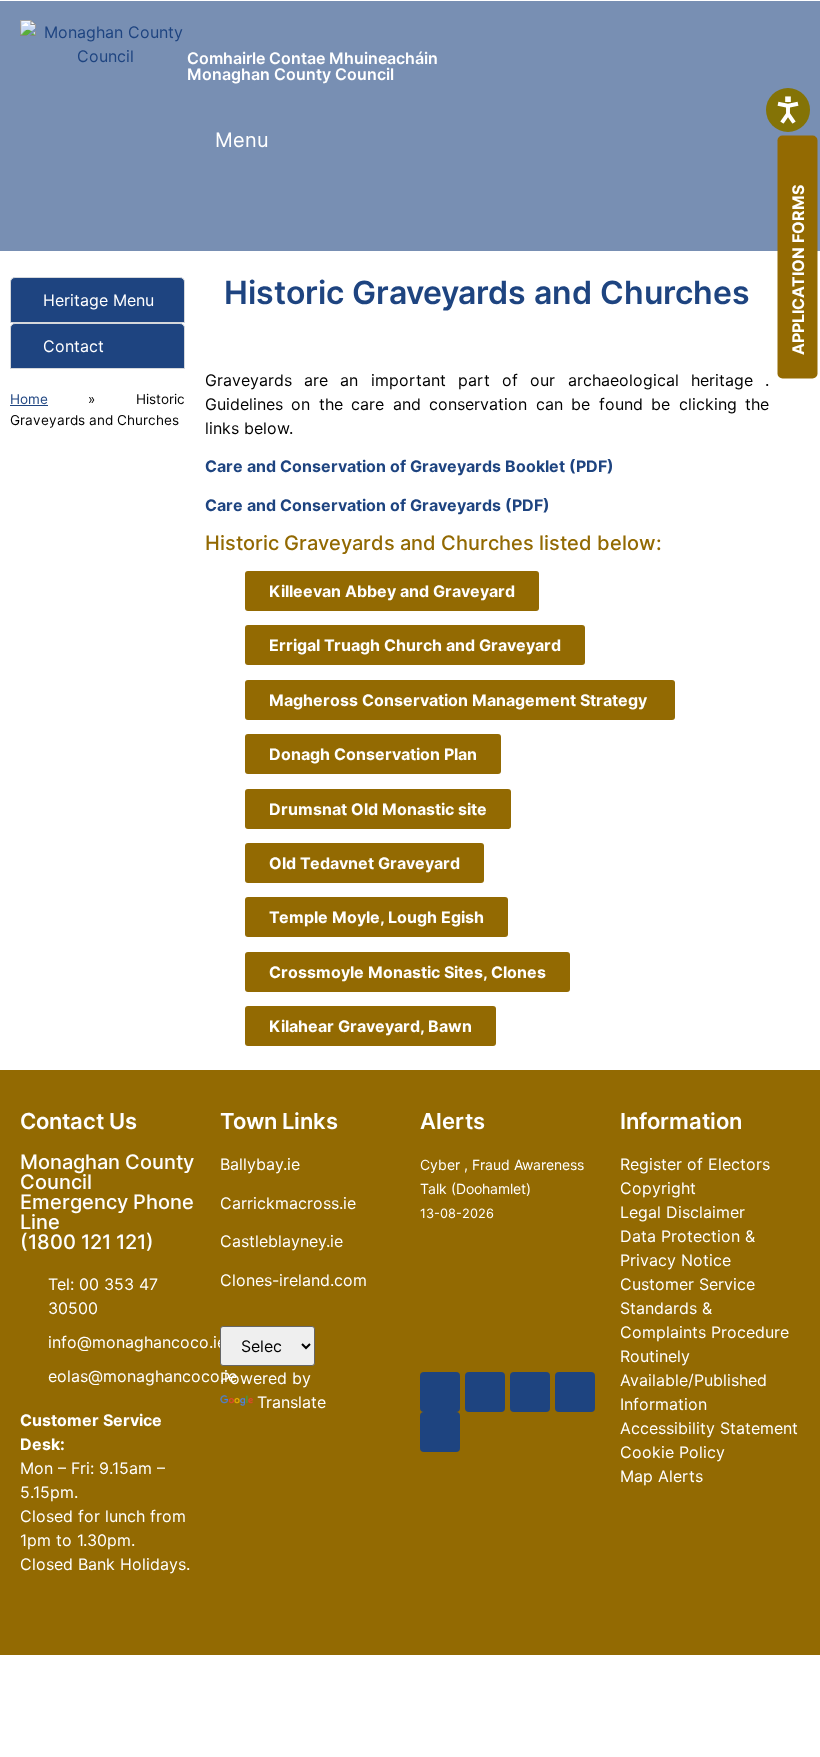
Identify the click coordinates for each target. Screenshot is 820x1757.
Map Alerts (661, 1476)
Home (29, 399)
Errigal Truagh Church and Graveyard (415, 645)
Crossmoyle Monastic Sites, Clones (407, 972)
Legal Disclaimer (682, 1212)
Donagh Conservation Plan (373, 754)
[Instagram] (575, 1392)
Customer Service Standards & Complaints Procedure (704, 1308)
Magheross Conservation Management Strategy (460, 700)
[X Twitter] (485, 1392)
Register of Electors (695, 1164)
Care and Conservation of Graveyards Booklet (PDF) (409, 466)
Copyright (658, 1188)
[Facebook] (440, 1392)
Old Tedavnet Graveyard (364, 863)
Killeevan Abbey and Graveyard (392, 591)
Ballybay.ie (260, 1164)
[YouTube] (530, 1392)
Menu (242, 140)
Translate (291, 1402)
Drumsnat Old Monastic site (378, 809)
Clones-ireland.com (293, 1280)
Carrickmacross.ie (288, 1203)
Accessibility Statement (709, 1428)
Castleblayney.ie (281, 1241)
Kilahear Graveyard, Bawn (370, 1026)
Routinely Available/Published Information (693, 1380)
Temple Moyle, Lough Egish (376, 917)
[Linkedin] (440, 1432)
